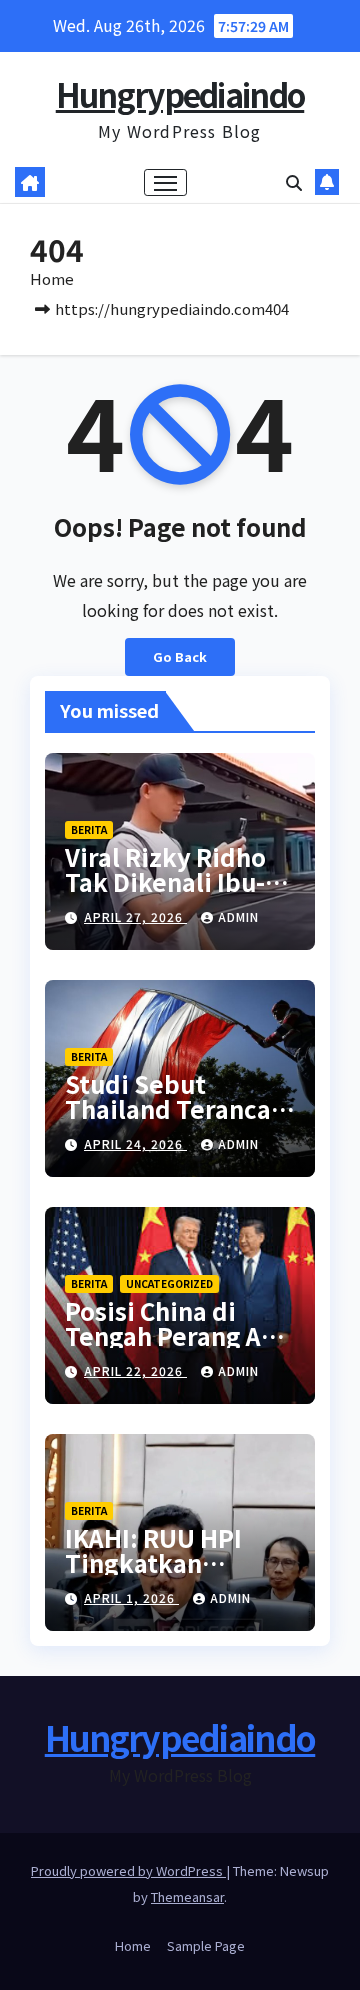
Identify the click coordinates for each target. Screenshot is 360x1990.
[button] (294, 182)
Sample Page (206, 1945)
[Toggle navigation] (166, 183)
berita (89, 829)
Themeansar (187, 1896)
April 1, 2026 (131, 1597)
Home (52, 278)
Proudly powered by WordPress (128, 1870)
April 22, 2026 (135, 1370)
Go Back (180, 656)
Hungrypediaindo (180, 94)
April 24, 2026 (135, 1143)
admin (238, 916)
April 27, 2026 (135, 916)
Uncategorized (169, 1283)
